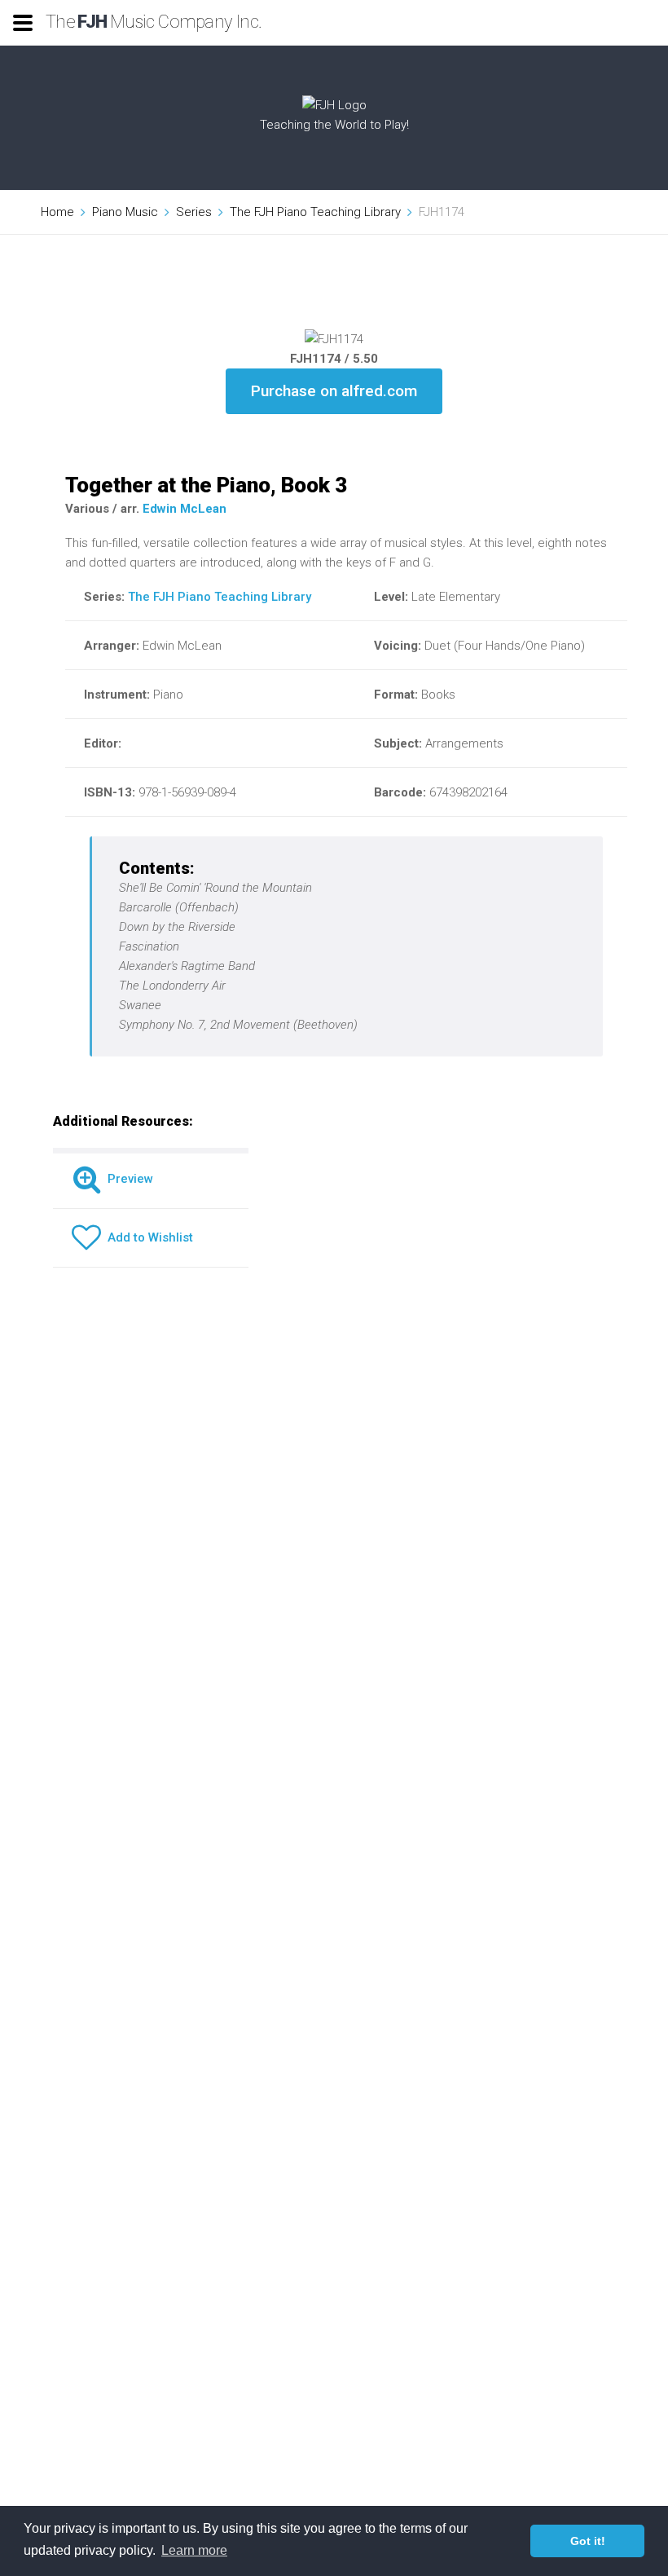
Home (57, 212)
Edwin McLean (185, 509)
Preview (127, 1179)
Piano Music (125, 212)
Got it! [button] (588, 2541)
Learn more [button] (194, 2550)
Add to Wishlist (147, 1237)
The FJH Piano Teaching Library (315, 212)
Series (194, 212)
